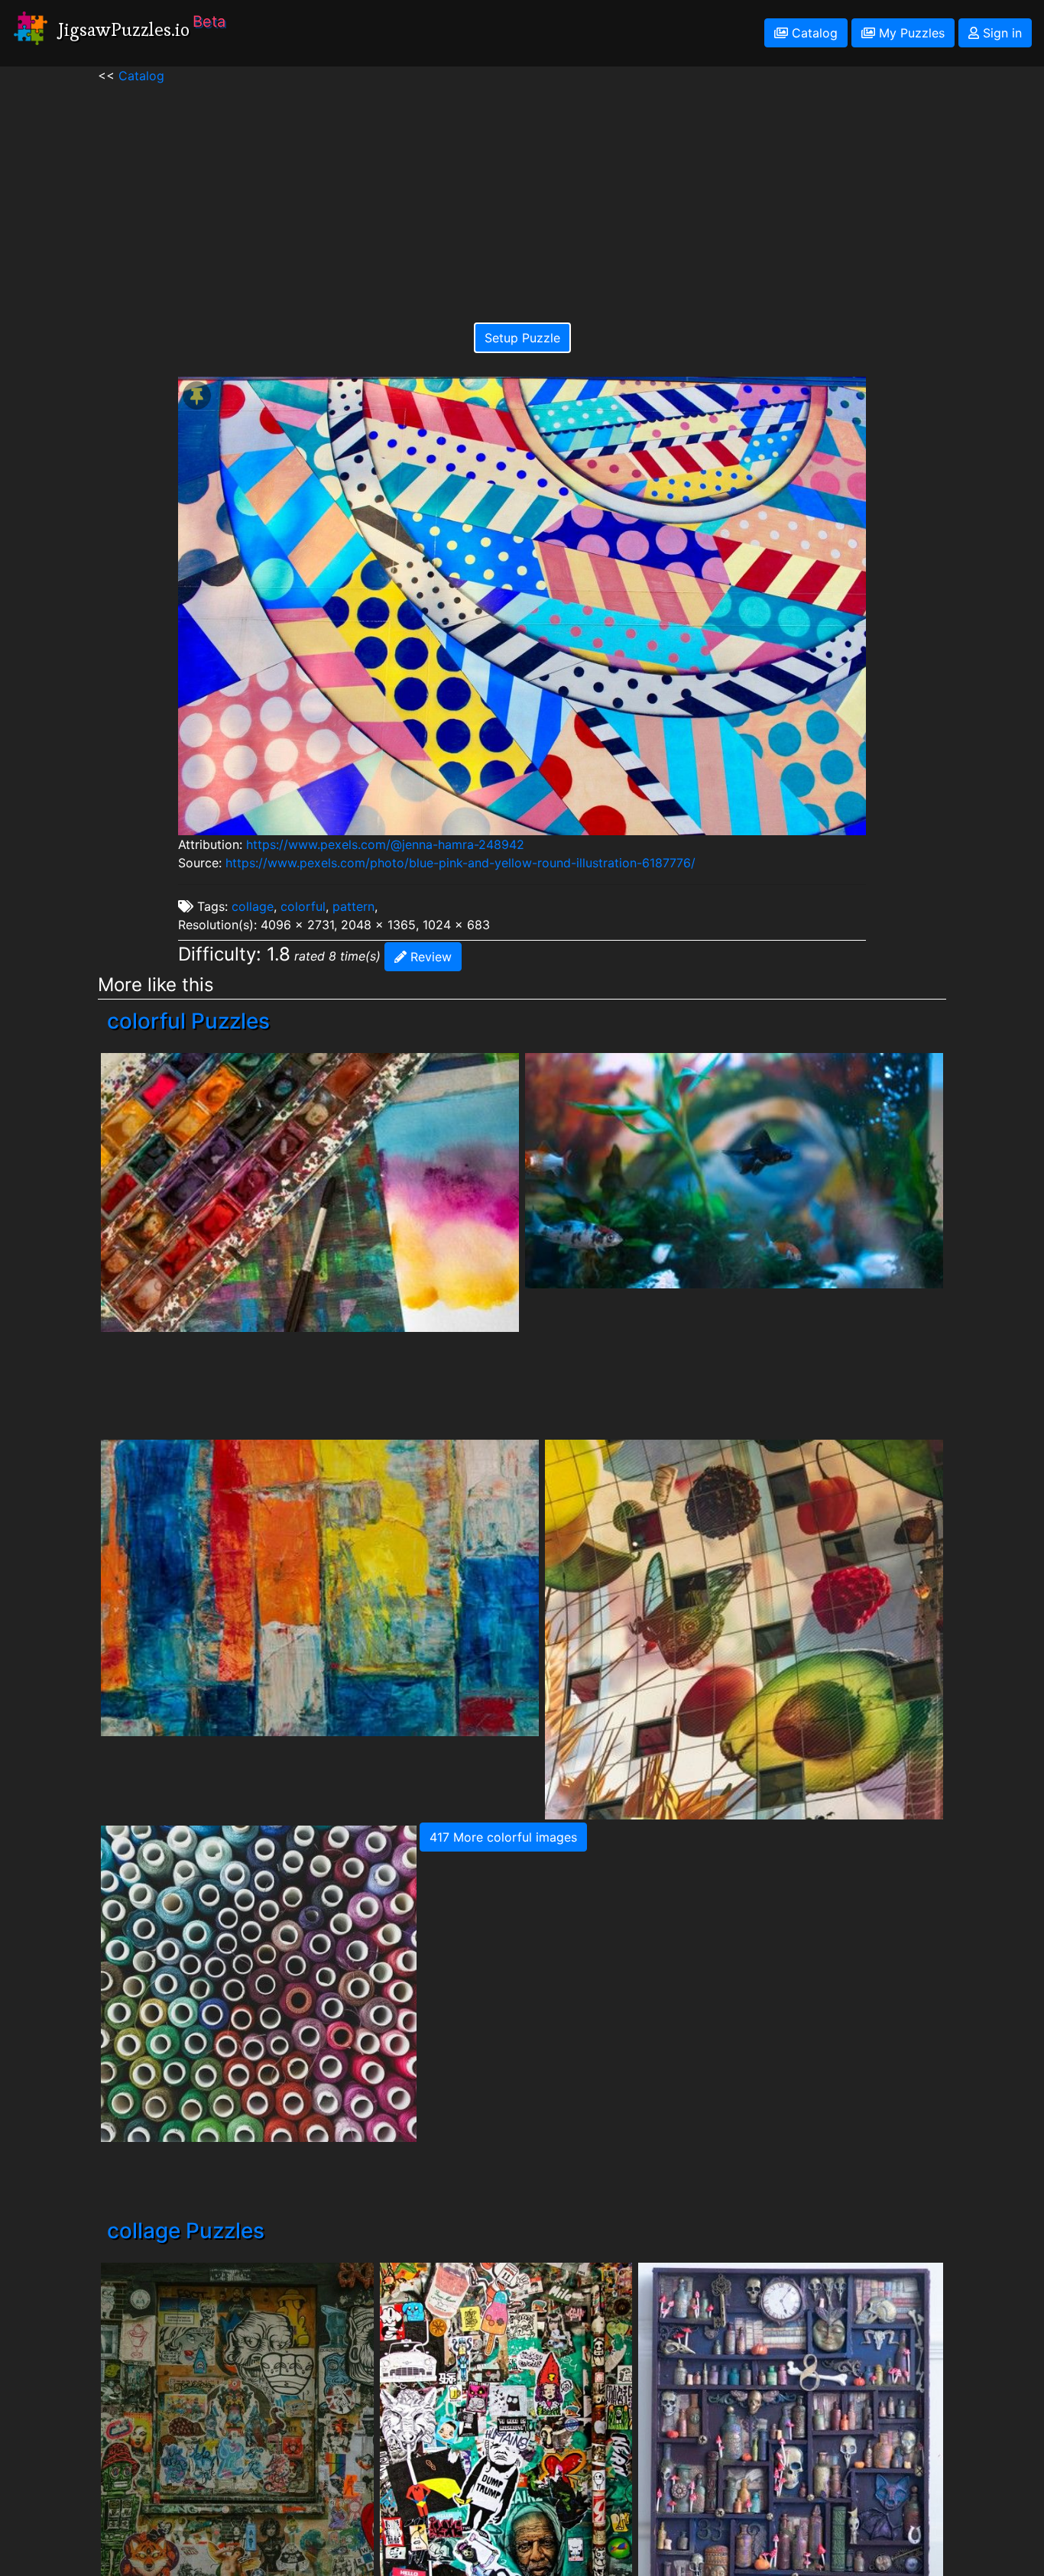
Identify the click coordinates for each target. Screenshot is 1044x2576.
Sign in (1000, 33)
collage (253, 906)
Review (429, 957)
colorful (303, 906)
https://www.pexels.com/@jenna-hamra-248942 (385, 844)
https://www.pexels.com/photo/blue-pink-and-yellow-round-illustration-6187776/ (460, 863)
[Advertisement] (522, 192)
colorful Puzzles (188, 1021)
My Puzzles (910, 33)
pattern (353, 906)
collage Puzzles (186, 2231)
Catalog (813, 33)
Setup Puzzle (522, 338)
